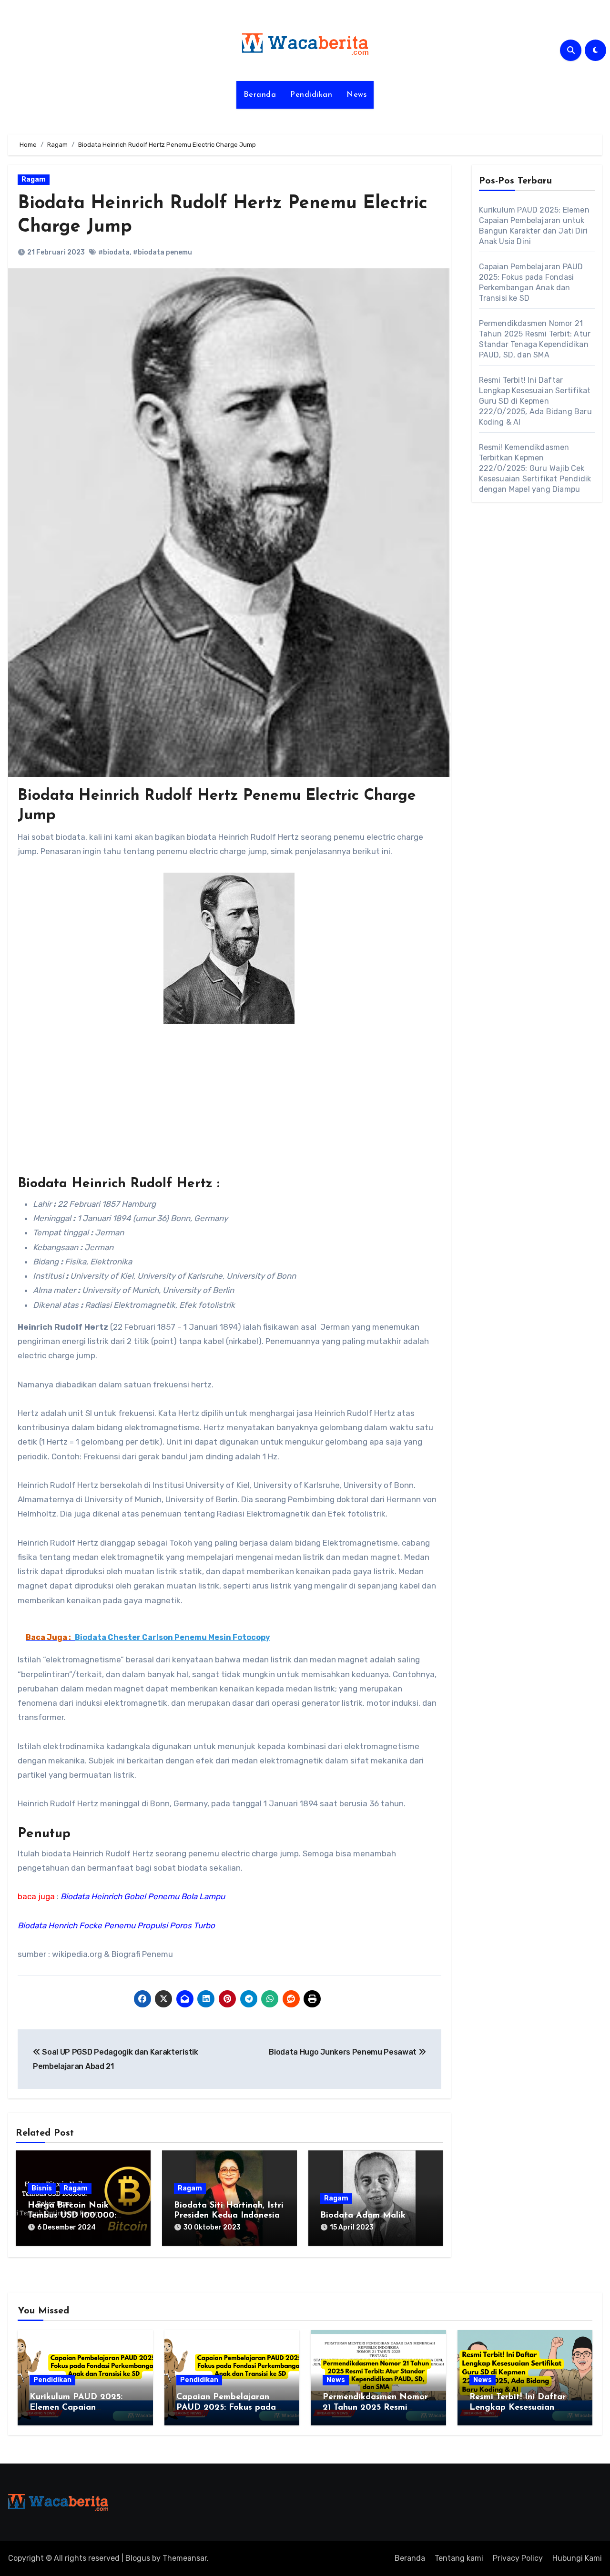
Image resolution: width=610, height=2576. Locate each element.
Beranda (260, 95)
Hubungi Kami (577, 2558)
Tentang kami (459, 2558)
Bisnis (42, 2188)
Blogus (138, 2558)
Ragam (34, 179)
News (356, 95)
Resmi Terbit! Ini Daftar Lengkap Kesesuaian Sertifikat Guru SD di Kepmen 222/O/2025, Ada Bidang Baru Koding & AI (535, 401)
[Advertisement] (231, 1105)
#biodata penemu (163, 252)
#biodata (114, 252)
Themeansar (185, 2558)
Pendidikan (311, 95)
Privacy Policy (518, 2558)
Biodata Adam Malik (363, 2216)
